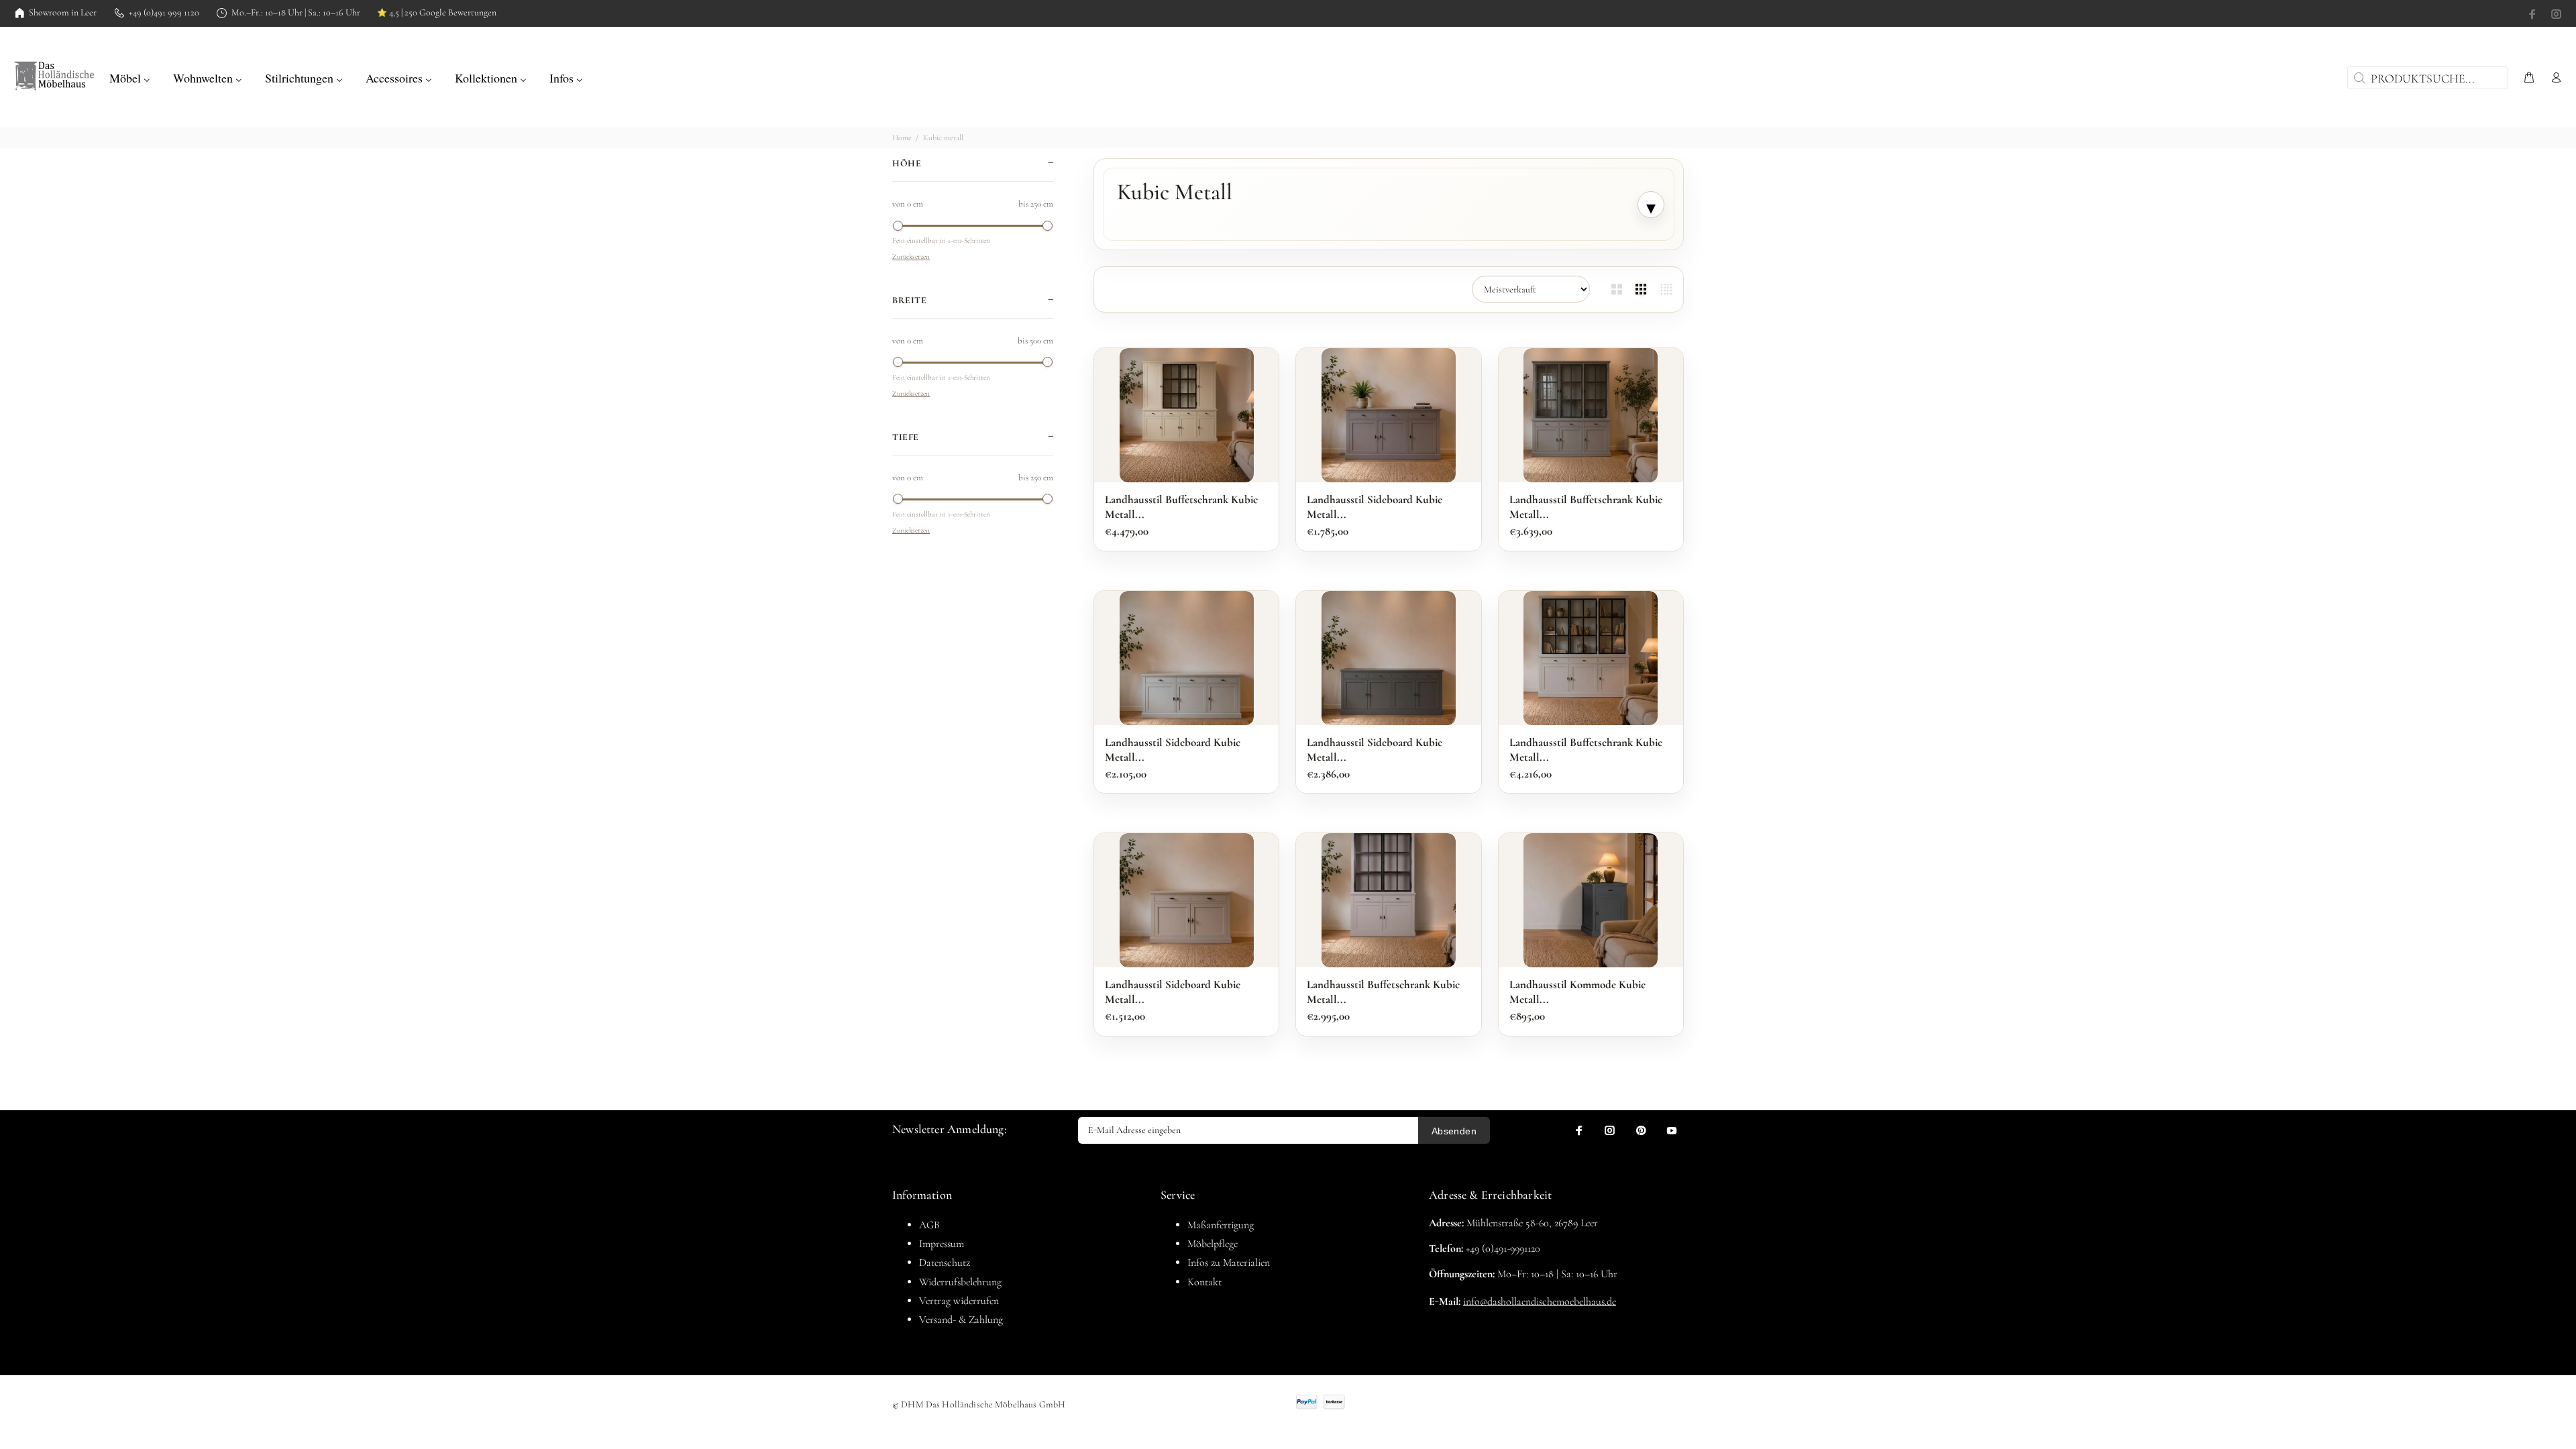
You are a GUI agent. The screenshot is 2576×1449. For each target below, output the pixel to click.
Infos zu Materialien (1229, 1263)
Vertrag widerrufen (959, 1301)
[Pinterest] (1641, 1130)
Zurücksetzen (911, 257)
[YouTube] (1672, 1130)
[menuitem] (130, 76)
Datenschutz (945, 1263)
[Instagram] (2555, 14)
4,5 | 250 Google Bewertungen (437, 13)
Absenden (1454, 1131)
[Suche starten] (2358, 78)
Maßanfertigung (1221, 1225)
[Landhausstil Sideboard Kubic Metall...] (1389, 415)
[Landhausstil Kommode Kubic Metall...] (1591, 900)
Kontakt (1204, 1282)
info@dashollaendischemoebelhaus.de (1540, 1301)
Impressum (942, 1244)
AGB (929, 1225)
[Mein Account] (2553, 78)
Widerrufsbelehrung (960, 1282)
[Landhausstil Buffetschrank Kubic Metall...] (1187, 415)
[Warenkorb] (2529, 78)
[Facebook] (2534, 14)
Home (902, 138)
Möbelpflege (1213, 1244)
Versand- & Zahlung (961, 1320)
